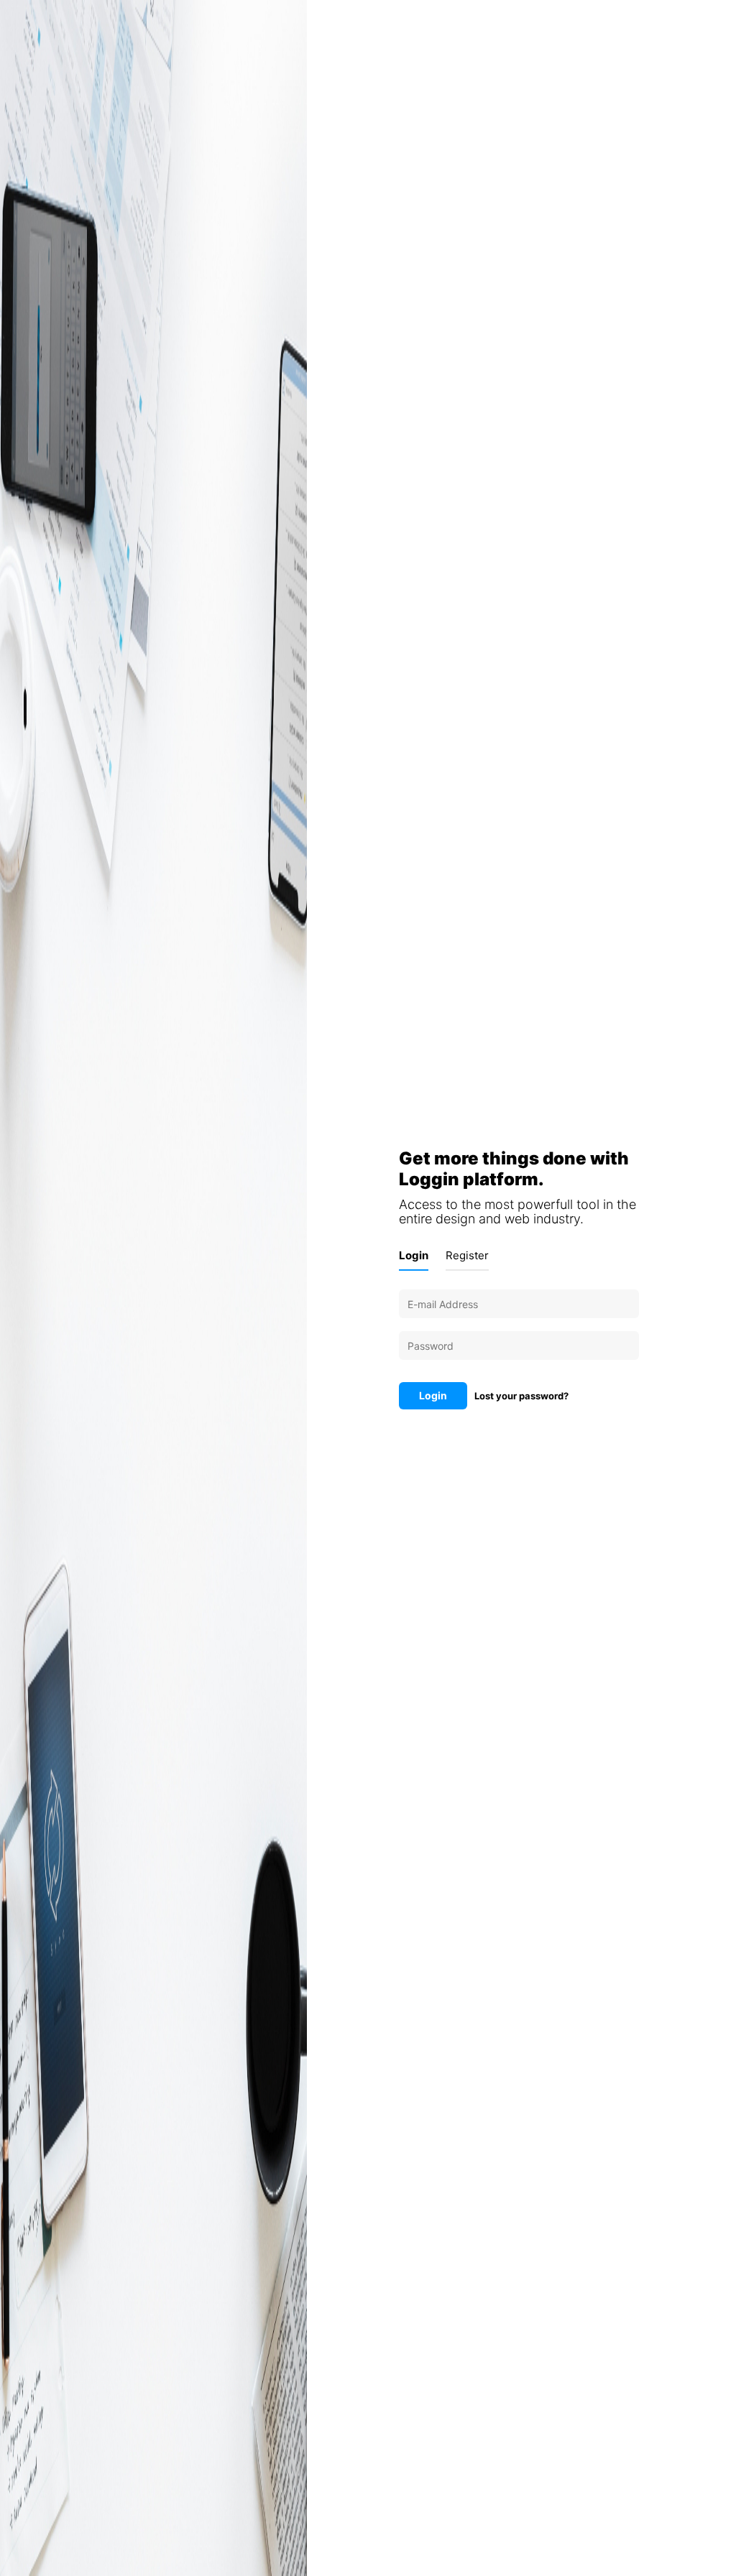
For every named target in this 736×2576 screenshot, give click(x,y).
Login (414, 1255)
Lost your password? (521, 1396)
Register (467, 1255)
